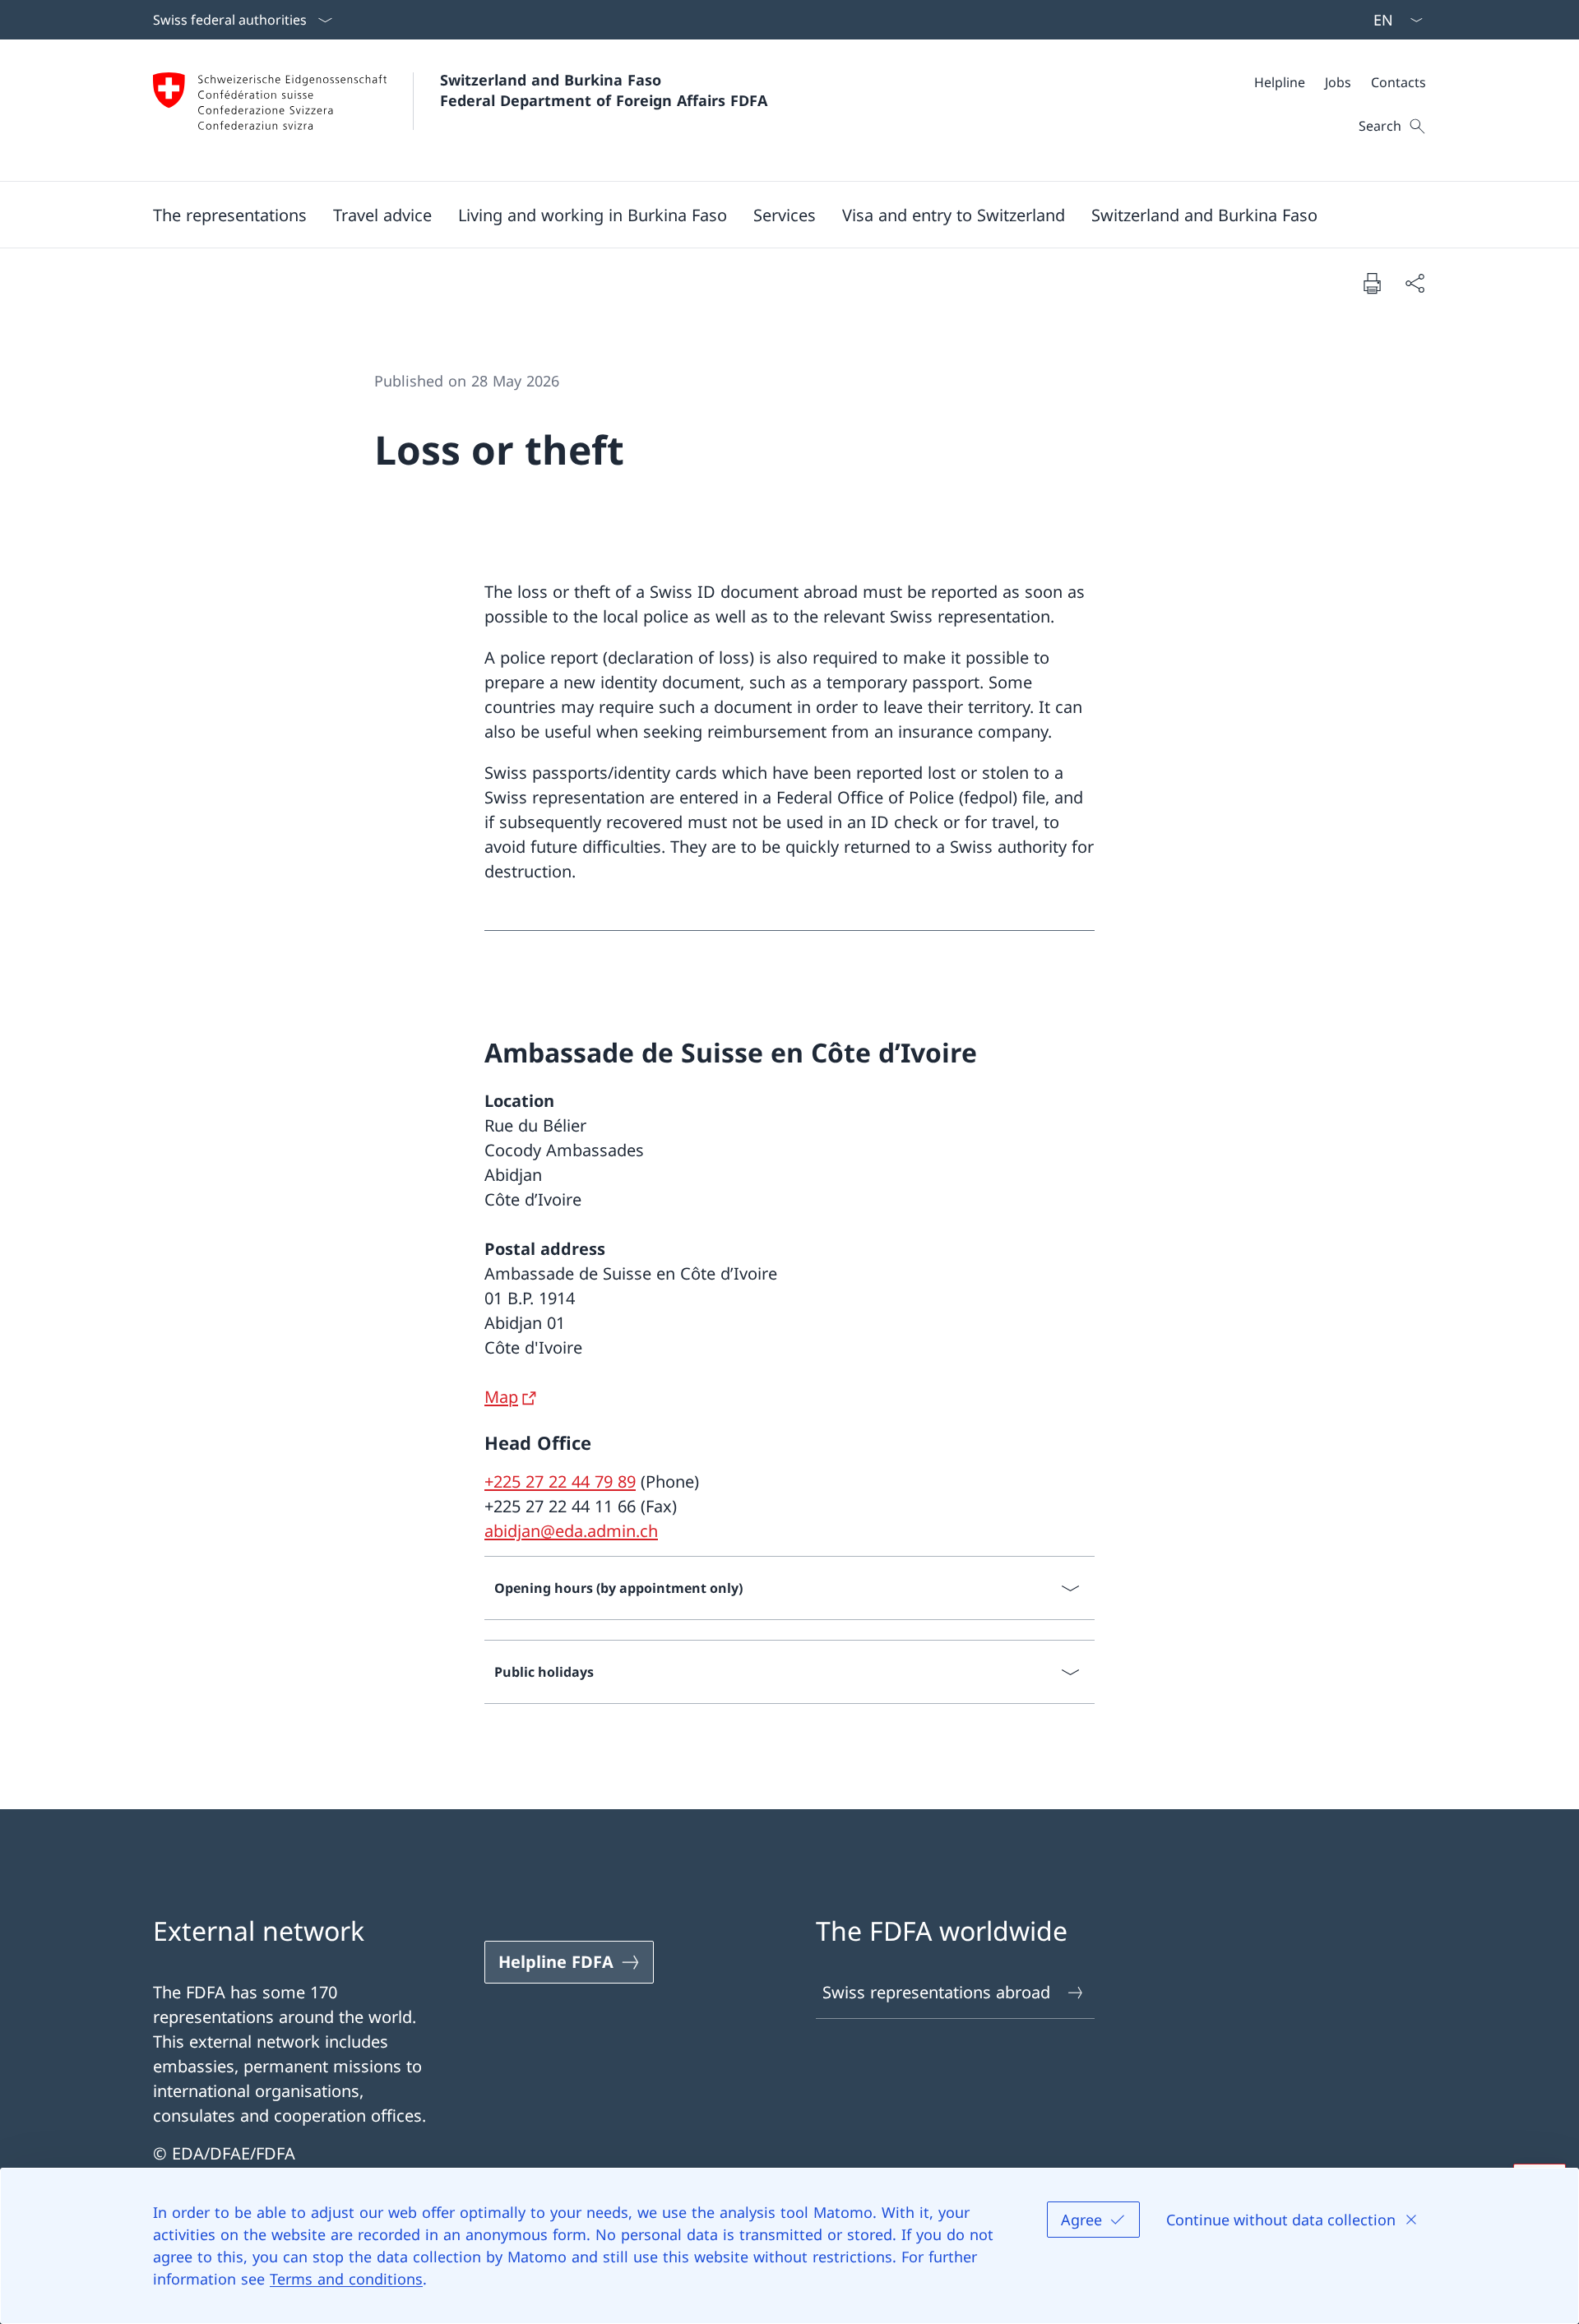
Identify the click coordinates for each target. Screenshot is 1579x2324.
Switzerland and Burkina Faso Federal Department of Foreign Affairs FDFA (604, 90)
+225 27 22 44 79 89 (560, 1481)
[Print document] (1372, 283)
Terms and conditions (346, 2279)
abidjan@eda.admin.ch (571, 1531)
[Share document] (1415, 283)
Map (501, 1397)
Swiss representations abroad (936, 1992)
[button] (230, 215)
